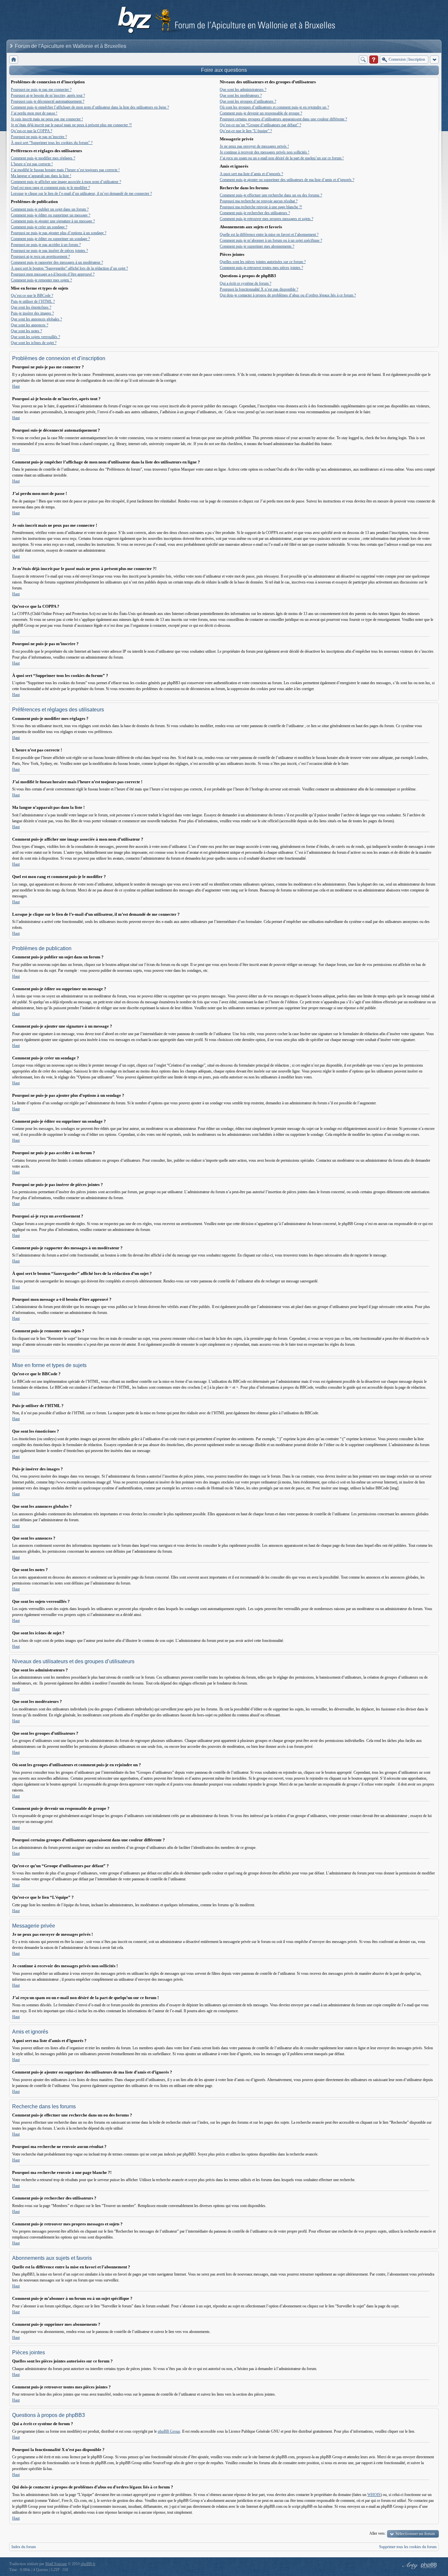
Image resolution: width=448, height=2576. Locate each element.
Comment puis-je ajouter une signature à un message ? (53, 221)
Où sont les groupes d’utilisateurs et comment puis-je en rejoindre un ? (274, 107)
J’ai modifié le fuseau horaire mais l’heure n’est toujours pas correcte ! (65, 170)
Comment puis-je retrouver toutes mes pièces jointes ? (261, 268)
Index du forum (24, 2547)
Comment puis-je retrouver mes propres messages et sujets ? (266, 219)
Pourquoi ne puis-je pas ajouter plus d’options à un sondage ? (59, 233)
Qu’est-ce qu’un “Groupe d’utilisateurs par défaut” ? (260, 125)
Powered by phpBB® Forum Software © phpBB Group (429, 2566)
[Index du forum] (14, 60)
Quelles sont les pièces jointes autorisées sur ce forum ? (263, 262)
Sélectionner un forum (415, 2534)
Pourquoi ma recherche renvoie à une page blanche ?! (261, 207)
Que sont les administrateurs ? (243, 90)
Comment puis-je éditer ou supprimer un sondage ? (50, 239)
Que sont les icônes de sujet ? (34, 343)
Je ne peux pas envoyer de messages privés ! (254, 146)
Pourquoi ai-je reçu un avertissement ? (40, 256)
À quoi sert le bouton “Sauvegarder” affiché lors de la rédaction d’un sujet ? (69, 268)
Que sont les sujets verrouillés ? (35, 337)
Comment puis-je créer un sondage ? (39, 227)
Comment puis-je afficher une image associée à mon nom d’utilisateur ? (66, 182)
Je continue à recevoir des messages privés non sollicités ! (265, 152)
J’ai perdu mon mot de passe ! (34, 113)
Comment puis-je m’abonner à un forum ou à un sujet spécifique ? (271, 240)
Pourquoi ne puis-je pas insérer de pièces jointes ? (49, 251)
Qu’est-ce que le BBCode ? (32, 296)
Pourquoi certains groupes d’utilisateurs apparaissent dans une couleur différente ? (283, 119)
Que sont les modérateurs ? (241, 95)
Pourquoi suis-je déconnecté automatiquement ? (48, 101)
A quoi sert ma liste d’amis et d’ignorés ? (251, 174)
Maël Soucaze (56, 2564)
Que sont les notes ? (26, 331)
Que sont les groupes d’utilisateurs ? (248, 101)
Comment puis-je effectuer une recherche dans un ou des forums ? (271, 195)
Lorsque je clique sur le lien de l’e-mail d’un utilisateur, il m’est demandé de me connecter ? (81, 194)
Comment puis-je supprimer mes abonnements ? (257, 246)
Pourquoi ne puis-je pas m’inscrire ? (39, 137)
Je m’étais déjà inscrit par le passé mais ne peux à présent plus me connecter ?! (71, 125)
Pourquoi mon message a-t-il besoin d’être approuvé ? (53, 274)
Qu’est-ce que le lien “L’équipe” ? (246, 131)
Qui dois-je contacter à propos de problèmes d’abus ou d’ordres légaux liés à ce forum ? (288, 295)
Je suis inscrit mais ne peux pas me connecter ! (47, 119)
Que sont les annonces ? (30, 325)
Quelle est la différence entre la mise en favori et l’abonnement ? (269, 235)
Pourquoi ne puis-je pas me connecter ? (41, 90)
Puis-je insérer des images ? (32, 313)
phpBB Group (169, 2431)
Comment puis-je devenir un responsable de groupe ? (261, 113)
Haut (16, 386)
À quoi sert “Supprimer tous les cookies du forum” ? (52, 143)
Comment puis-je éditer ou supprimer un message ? (51, 215)
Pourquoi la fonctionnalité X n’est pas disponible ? (259, 289)
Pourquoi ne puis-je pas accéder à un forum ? (46, 245)
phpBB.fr (88, 2564)
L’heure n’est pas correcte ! (32, 164)
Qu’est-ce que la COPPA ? (31, 131)
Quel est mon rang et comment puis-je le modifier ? (50, 188)
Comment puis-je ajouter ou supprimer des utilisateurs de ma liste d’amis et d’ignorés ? (287, 180)
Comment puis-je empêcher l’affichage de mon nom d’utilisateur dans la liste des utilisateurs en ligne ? (90, 107)
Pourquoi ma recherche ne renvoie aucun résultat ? (259, 201)
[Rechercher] (363, 60)
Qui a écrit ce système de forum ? (245, 283)
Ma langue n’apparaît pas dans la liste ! (41, 176)
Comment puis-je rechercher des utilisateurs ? (255, 213)
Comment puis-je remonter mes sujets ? (41, 280)
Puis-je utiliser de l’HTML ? (33, 301)
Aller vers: (377, 2533)
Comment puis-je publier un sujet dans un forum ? (50, 209)
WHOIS (374, 2495)
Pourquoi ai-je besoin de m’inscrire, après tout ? (48, 95)
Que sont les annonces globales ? (36, 319)
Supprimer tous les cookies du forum (408, 2547)
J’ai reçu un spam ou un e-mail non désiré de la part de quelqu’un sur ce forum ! (282, 158)
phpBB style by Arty (409, 2566)
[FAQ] (374, 60)
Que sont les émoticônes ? (31, 307)
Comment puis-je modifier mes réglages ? (43, 158)
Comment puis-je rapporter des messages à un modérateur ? (57, 262)
